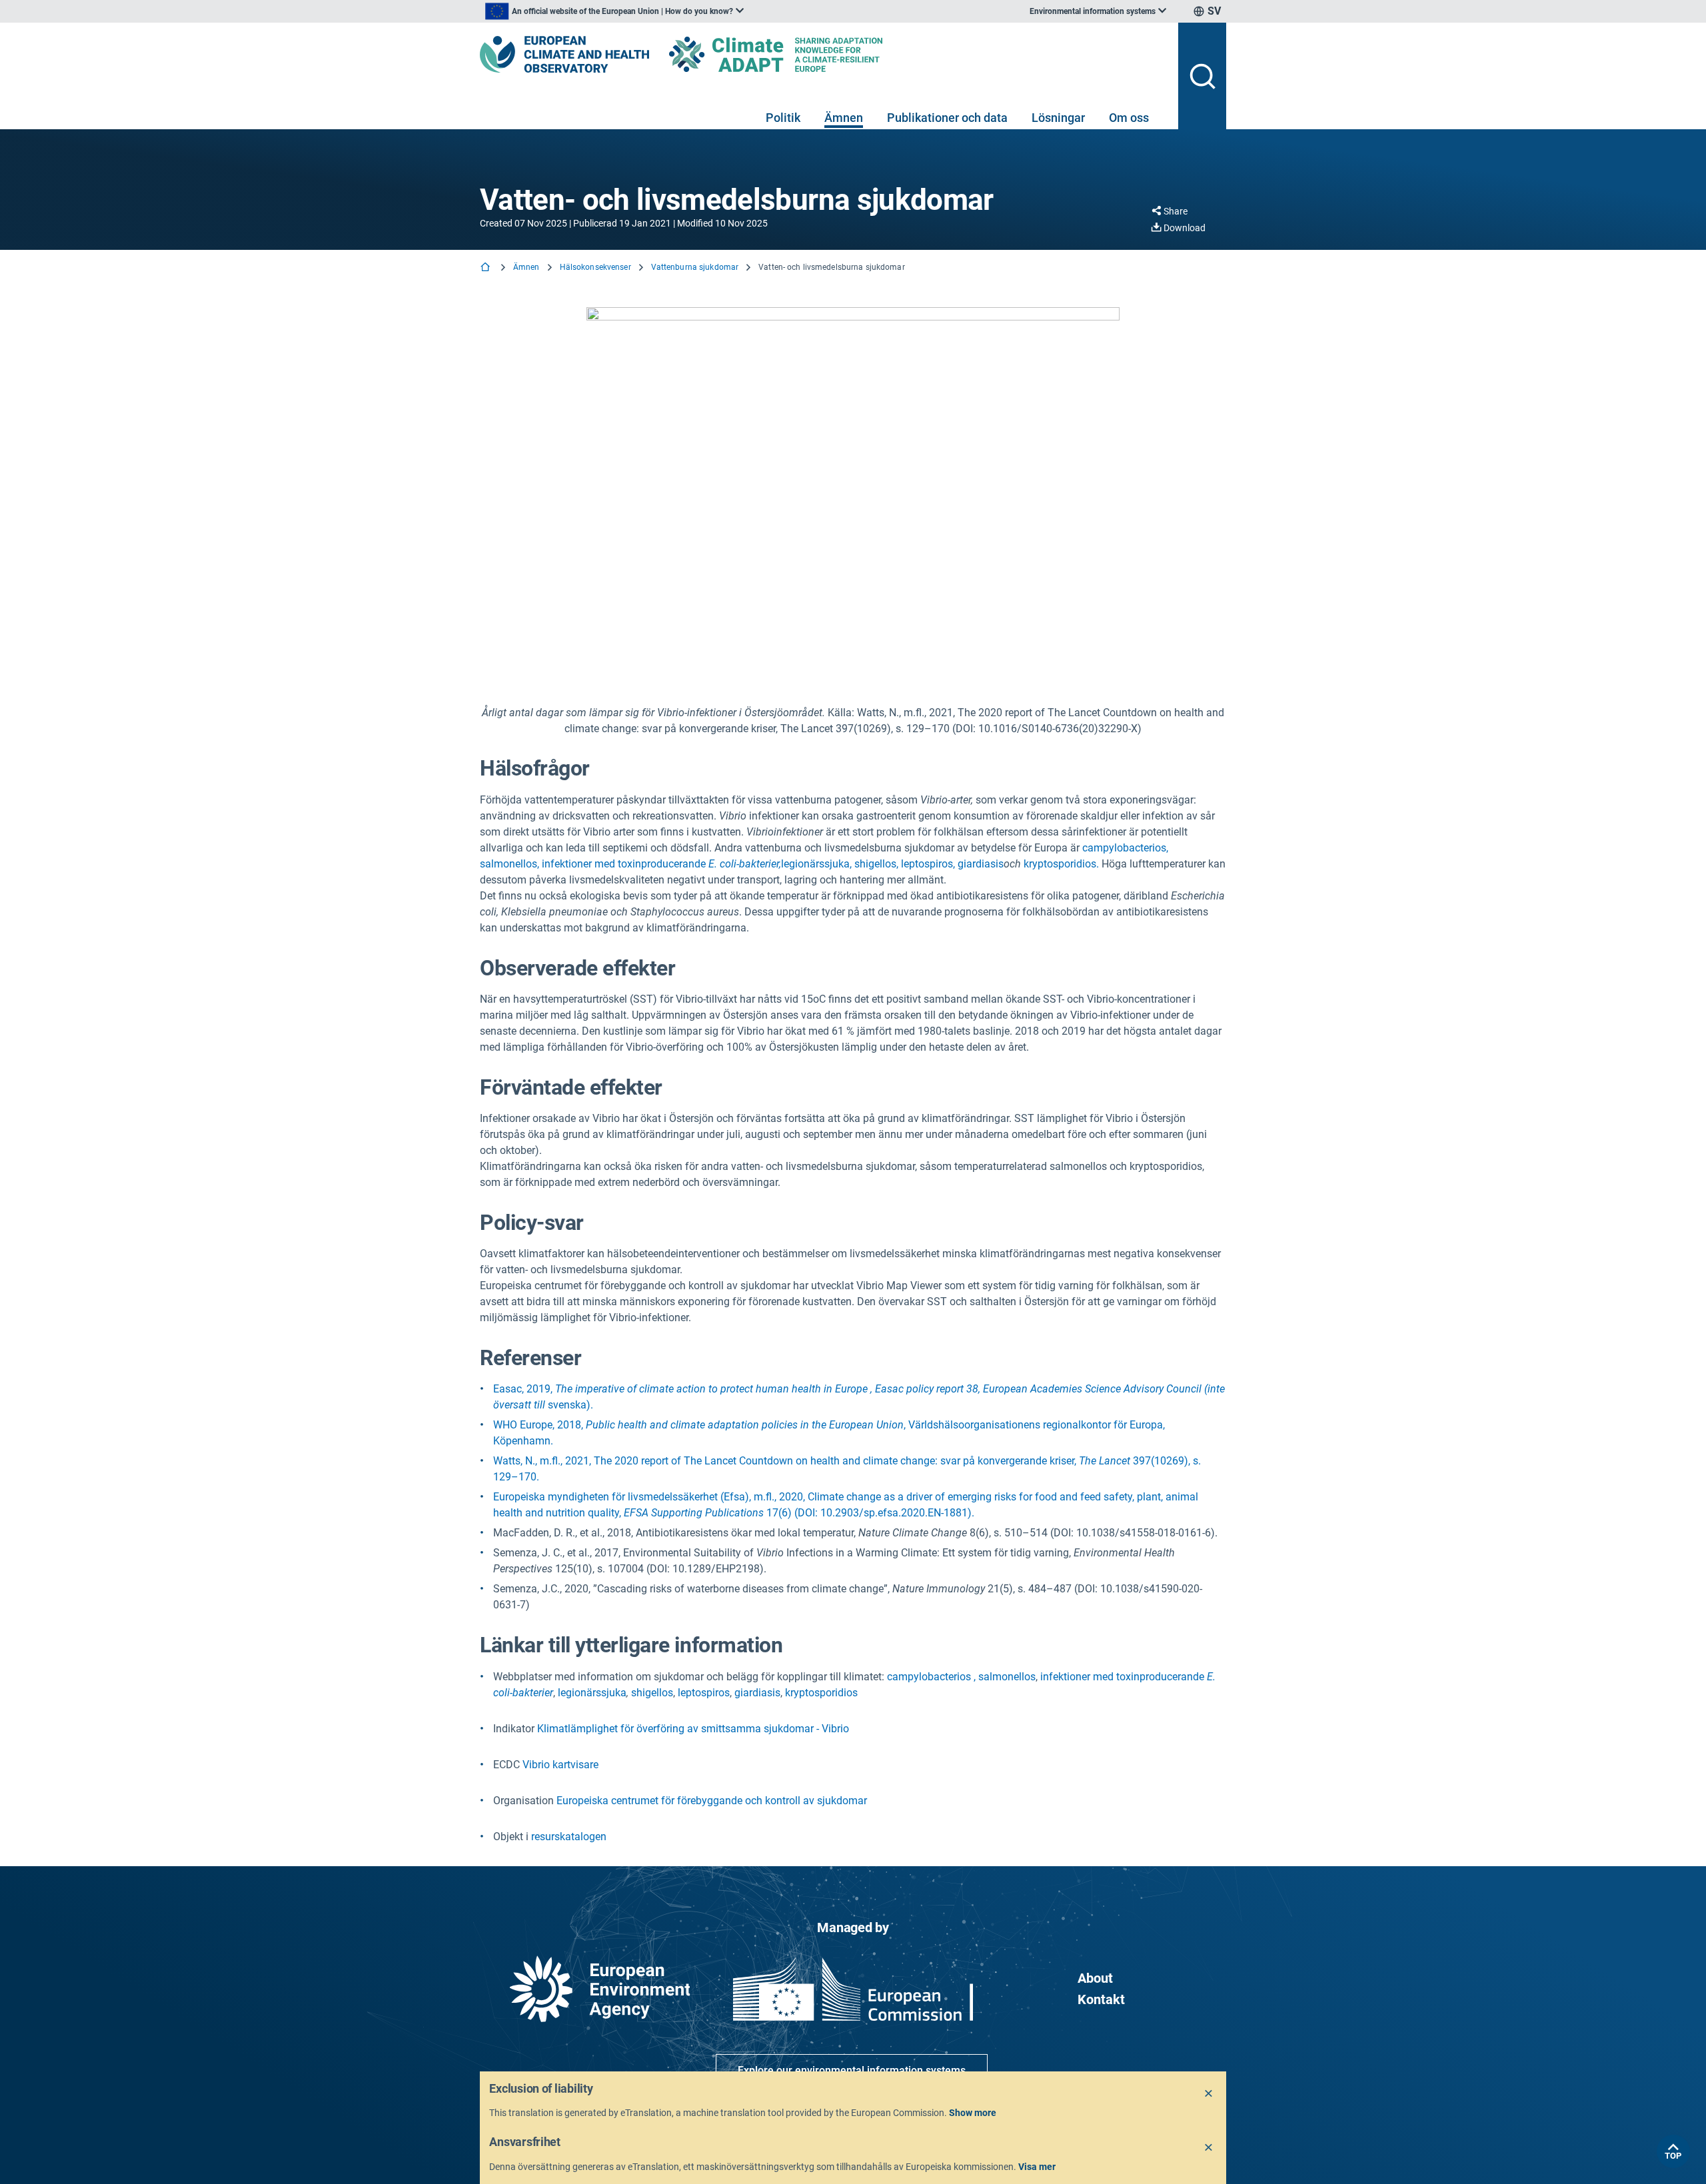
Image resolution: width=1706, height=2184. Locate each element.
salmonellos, (509, 864)
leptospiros (704, 1693)
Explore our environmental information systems (852, 2070)
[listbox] (614, 11)
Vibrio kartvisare (560, 1765)
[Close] (1209, 2094)
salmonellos (1007, 1677)
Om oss (1129, 118)
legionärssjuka (592, 1693)
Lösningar (1058, 118)
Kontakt (1101, 1999)
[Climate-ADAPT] (802, 54)
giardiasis (981, 864)
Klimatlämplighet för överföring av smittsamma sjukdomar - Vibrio (693, 1729)
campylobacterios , (931, 1677)
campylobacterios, (1125, 848)
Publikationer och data (947, 118)
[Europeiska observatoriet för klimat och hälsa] (564, 54)
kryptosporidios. (1061, 864)
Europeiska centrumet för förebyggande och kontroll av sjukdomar (712, 1801)
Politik (783, 118)
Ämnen (844, 118)
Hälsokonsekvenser (595, 267)
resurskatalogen (569, 1837)
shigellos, (876, 864)
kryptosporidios (821, 1693)
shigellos (652, 1693)
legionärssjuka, (816, 864)
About (1095, 1978)
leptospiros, (928, 864)
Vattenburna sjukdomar (695, 267)
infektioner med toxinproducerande (661, 864)
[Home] (486, 268)
